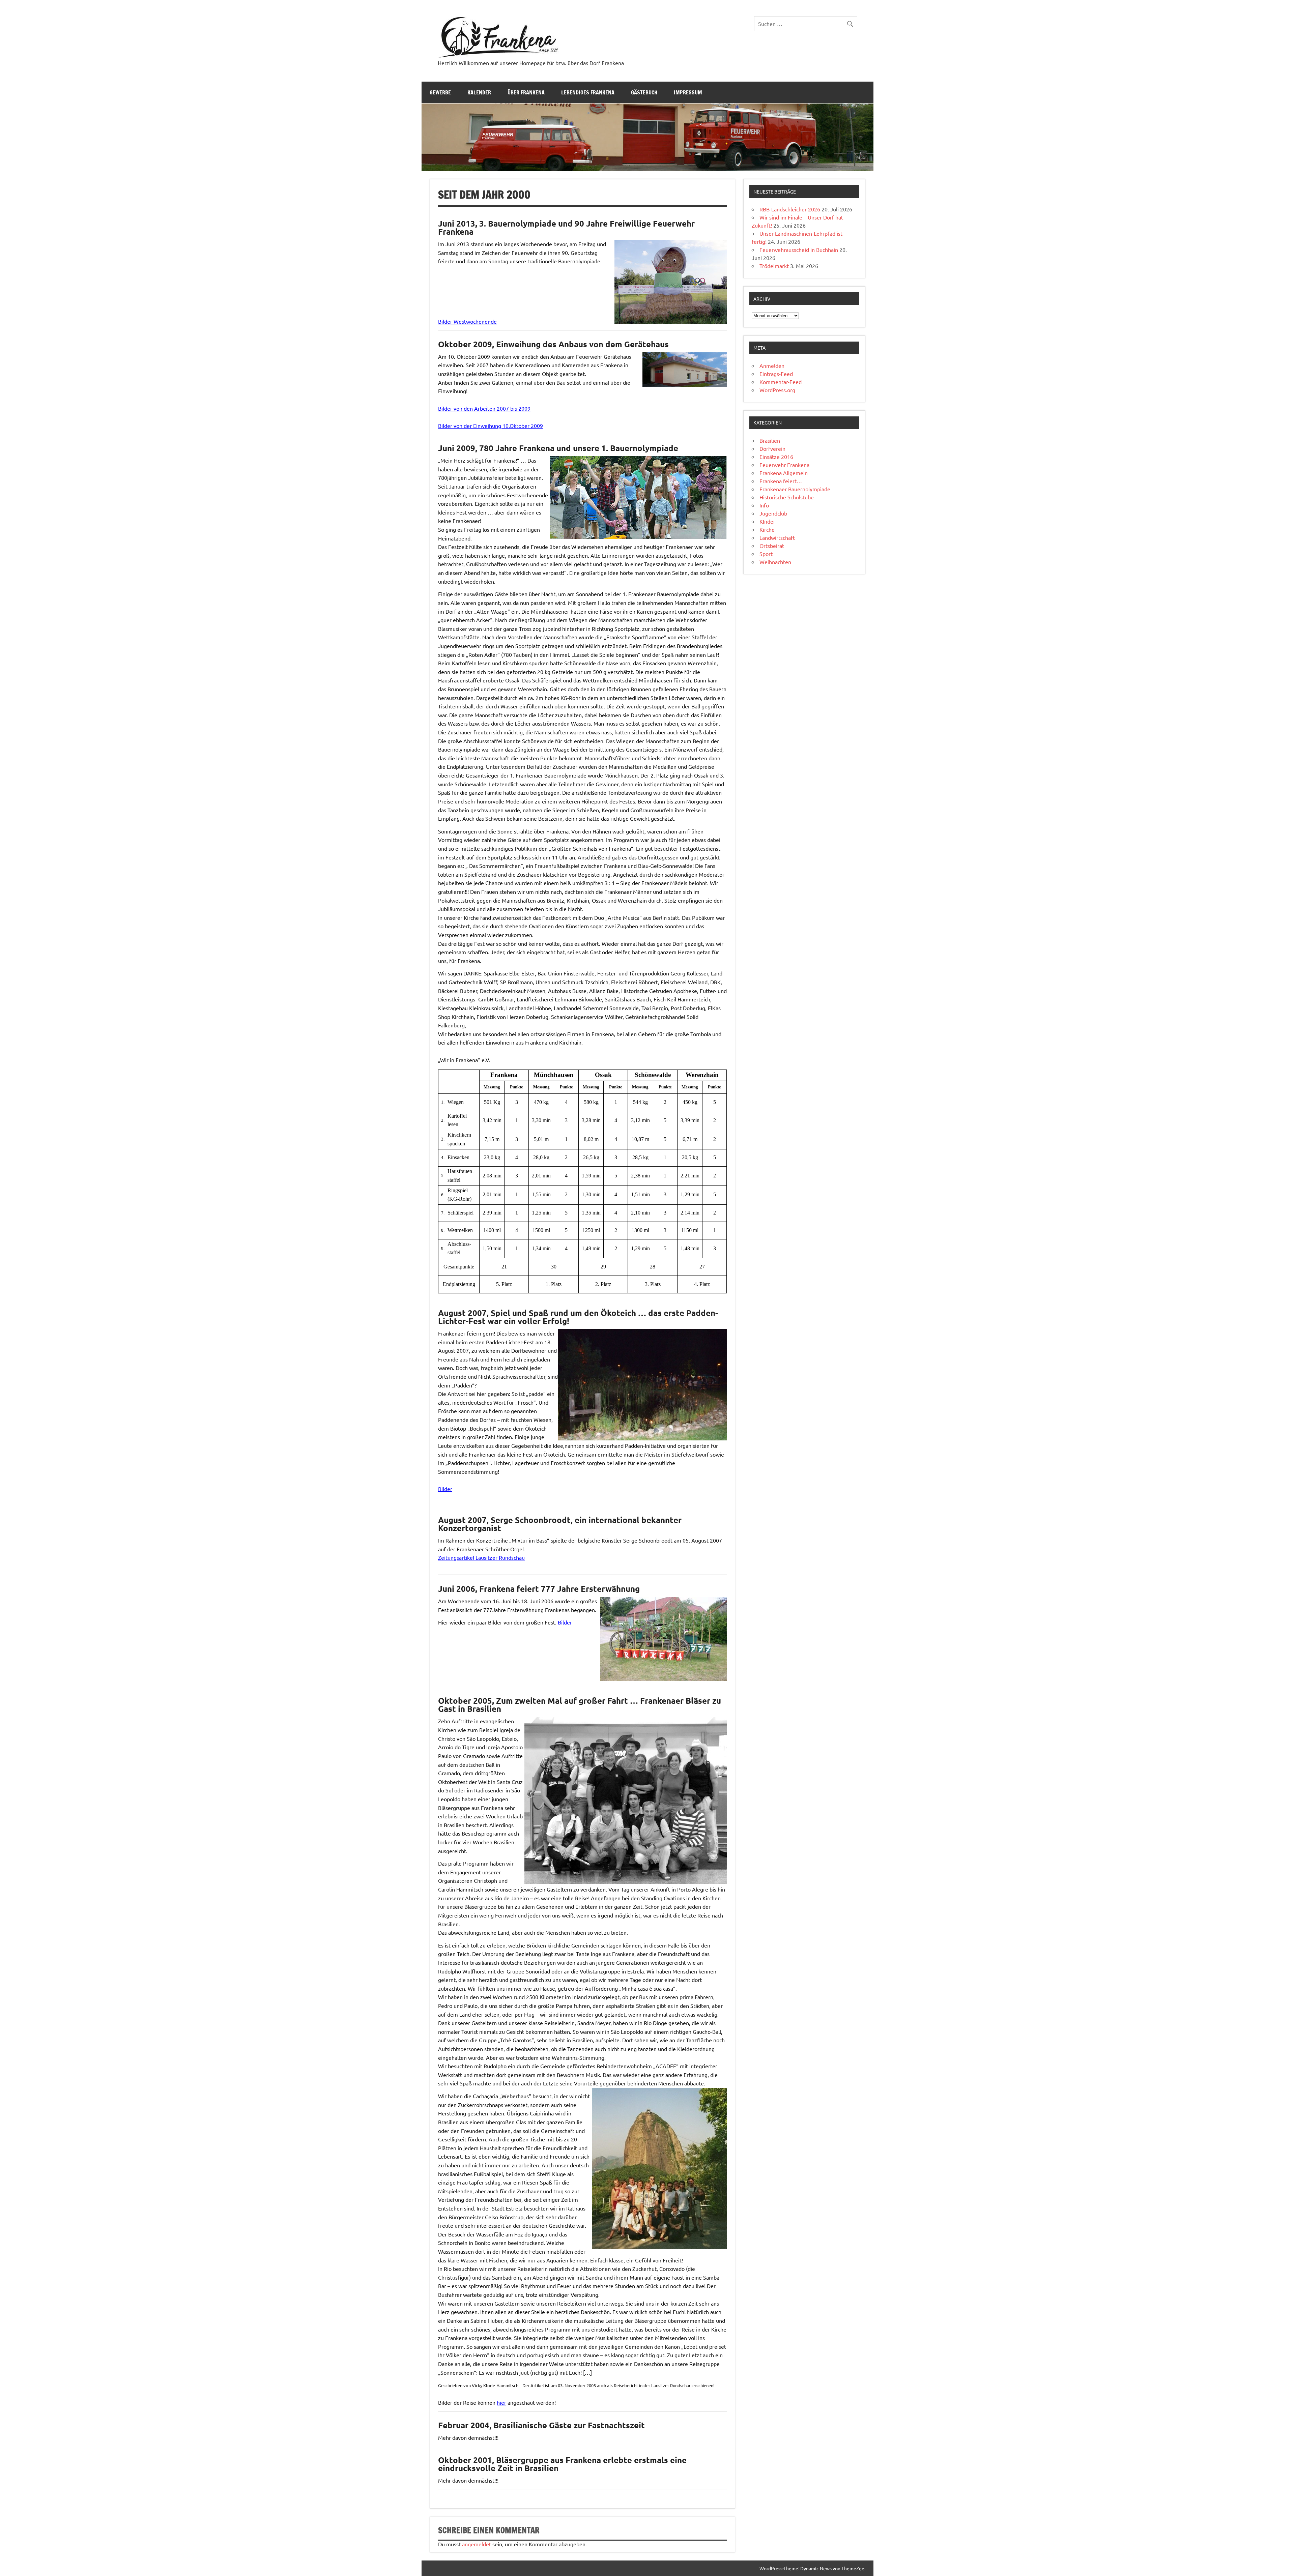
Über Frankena (526, 92)
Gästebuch (644, 92)
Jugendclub (773, 513)
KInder (767, 521)
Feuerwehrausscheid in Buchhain (799, 250)
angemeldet (477, 2544)
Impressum (688, 92)
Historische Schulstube (787, 497)
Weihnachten (775, 562)
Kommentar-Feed (781, 382)
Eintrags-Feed (776, 374)
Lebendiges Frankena (588, 92)
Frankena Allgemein (784, 473)
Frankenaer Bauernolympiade (795, 489)
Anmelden (772, 365)
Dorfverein (772, 448)
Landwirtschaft (777, 537)
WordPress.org (777, 390)
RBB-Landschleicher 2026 (790, 209)
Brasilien (770, 440)
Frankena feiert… (781, 481)
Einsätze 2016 (776, 457)
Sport (766, 554)
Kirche (767, 529)
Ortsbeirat (772, 546)
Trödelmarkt (774, 266)
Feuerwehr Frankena (784, 465)
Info (764, 505)
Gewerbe (440, 92)
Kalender (479, 92)
